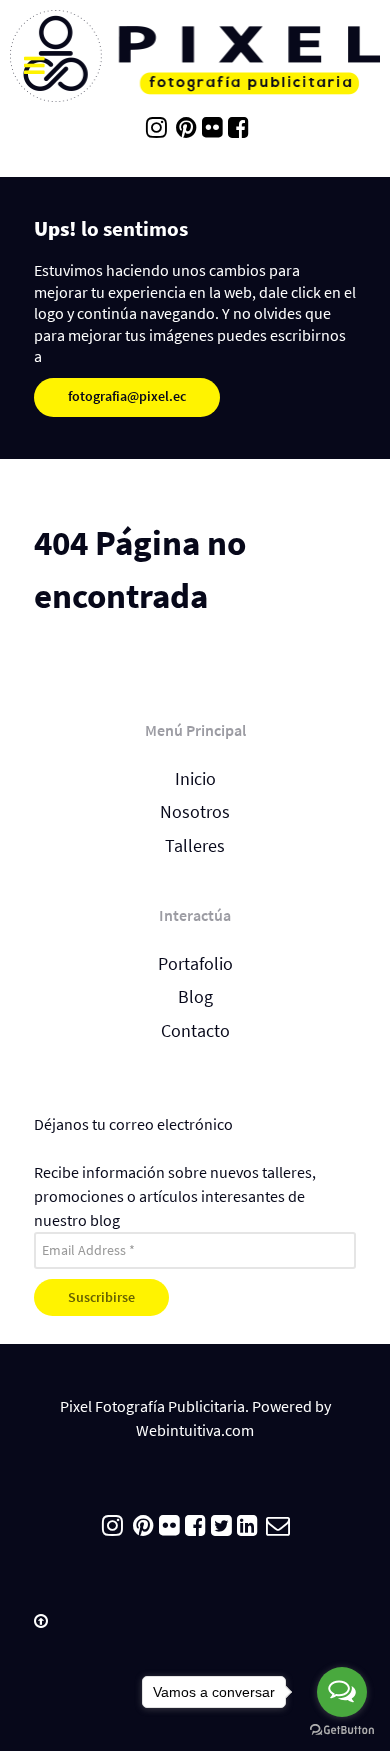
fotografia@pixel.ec (127, 396)
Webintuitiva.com (195, 1430)
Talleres (195, 846)
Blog (195, 997)
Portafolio (195, 964)
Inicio (195, 779)
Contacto (195, 1031)
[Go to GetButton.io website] (342, 1730)
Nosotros (195, 812)
